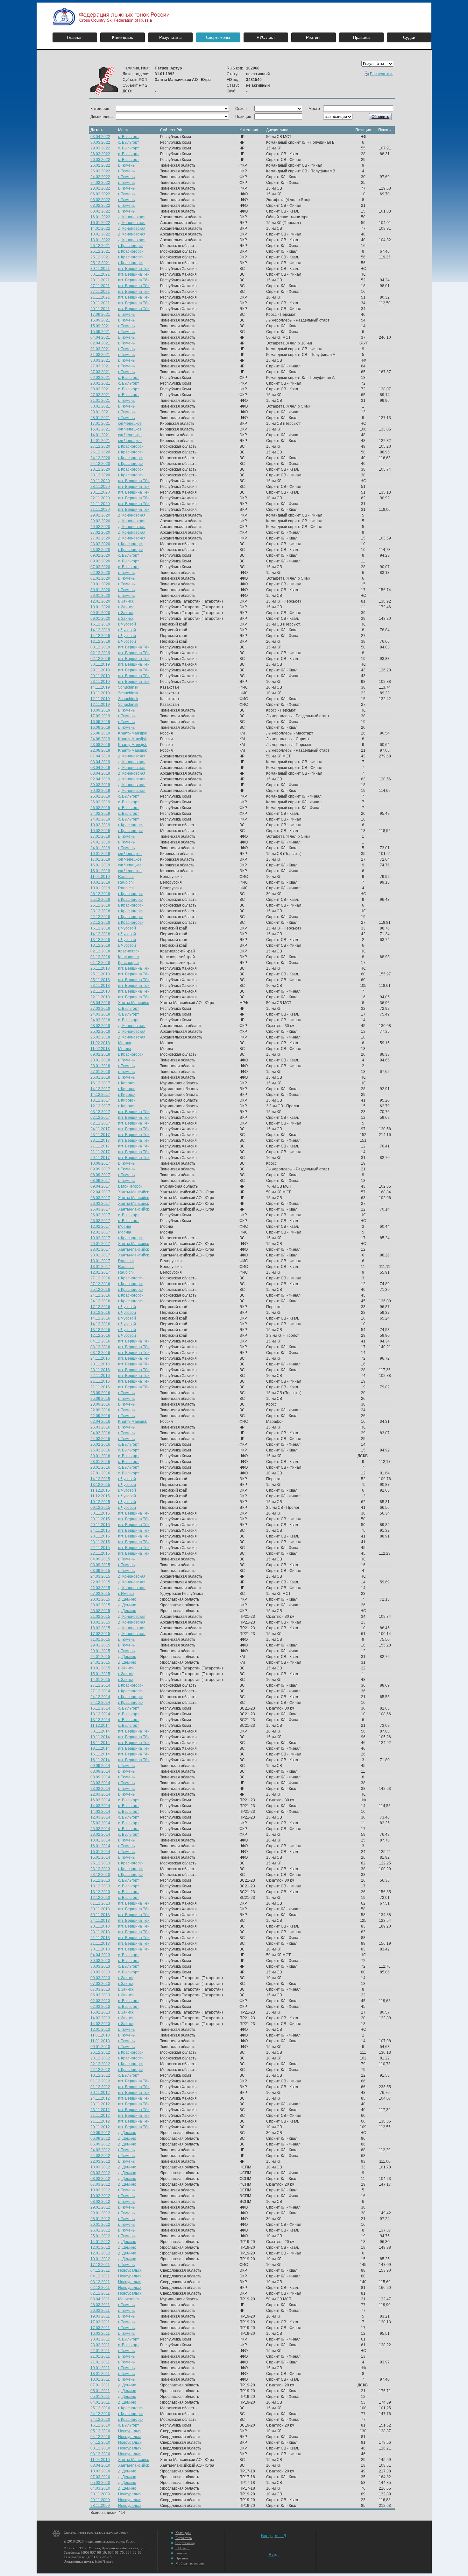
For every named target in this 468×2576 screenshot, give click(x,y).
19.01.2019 (100, 854)
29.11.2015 (100, 1519)
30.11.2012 (100, 2093)
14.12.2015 (100, 1479)
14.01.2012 (100, 2242)
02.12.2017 (100, 1118)
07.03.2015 (100, 1594)
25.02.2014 (100, 1823)
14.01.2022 (100, 228)
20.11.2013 (100, 1949)
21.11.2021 (100, 297)
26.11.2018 (100, 968)
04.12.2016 (100, 1341)
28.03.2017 (100, 1198)
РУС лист (266, 37)
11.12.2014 (100, 1726)
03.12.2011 (100, 2282)
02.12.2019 (100, 653)
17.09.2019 (100, 716)
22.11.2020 (100, 498)
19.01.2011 (100, 2368)
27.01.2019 (100, 836)
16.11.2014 (100, 1754)
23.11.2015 (100, 1536)
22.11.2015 (100, 1548)
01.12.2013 (100, 1903)
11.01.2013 (100, 2035)
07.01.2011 (100, 2385)
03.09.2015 (100, 1565)
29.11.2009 (100, 2500)
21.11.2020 (100, 504)
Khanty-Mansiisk (132, 1422)
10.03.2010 (100, 2471)
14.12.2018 (100, 934)
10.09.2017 (100, 1163)
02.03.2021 (100, 378)
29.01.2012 (100, 2207)
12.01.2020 (100, 601)
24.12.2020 (100, 458)
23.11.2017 (100, 1135)
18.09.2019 (100, 710)
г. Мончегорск (130, 1186)
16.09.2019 (100, 722)
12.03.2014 (100, 1817)
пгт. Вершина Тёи (134, 269)
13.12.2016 (100, 1330)
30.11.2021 (100, 269)
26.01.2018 (100, 1077)
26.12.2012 (100, 2052)
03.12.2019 (100, 647)
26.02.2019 (100, 796)
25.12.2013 (100, 1863)
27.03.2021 (100, 366)
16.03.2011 (100, 2334)
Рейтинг (313, 37)
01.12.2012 (100, 2081)
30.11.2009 (100, 2494)
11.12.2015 (100, 1490)
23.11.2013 (100, 1926)
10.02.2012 (100, 2190)
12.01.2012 (100, 2247)
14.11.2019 (100, 687)
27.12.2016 (100, 1278)
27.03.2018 (100, 1009)
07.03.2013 (100, 1984)
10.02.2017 (100, 1238)
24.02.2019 (100, 814)
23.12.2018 (100, 911)
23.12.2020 (100, 469)
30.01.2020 (100, 584)
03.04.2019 (100, 762)
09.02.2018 (100, 1054)
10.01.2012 (100, 2259)
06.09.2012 (100, 2138)
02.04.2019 (100, 779)
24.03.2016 (100, 1433)
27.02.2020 (100, 532)
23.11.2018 (100, 986)
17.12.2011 (100, 2265)
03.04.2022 (100, 137)
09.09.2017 (100, 1169)
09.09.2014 (100, 1766)
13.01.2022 (100, 234)
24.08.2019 (100, 739)
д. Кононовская (132, 217)
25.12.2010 (100, 2408)
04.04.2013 (100, 1955)
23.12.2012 (100, 2058)
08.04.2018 (100, 1003)
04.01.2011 (100, 2402)
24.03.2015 (100, 1576)
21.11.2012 (100, 2116)
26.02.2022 (100, 165)
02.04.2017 (100, 1192)
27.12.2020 (100, 446)
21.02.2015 (100, 1617)
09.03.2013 (100, 1978)
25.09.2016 (100, 1393)
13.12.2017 (100, 1100)
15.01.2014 (100, 1857)
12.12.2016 (100, 1335)
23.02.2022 (100, 188)
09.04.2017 (100, 1186)
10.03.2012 (100, 2167)
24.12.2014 (100, 1697)
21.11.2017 (100, 1146)
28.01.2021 (100, 412)
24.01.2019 (100, 842)
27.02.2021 (100, 395)
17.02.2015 (100, 1634)
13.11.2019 (100, 693)
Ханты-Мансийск (133, 1003)
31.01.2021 (100, 401)
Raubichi (126, 877)
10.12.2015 (100, 1502)
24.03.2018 (100, 1014)
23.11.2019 (100, 682)
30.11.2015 (100, 1513)
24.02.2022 (100, 177)
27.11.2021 (100, 286)
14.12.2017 (100, 1089)
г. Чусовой (127, 624)
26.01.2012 (100, 2225)
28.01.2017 (100, 1249)
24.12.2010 (100, 2414)
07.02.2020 (100, 567)
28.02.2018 (100, 1026)
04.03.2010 (100, 2488)
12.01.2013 (100, 2030)
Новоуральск (130, 2270)
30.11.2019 (100, 664)
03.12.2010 (100, 2448)
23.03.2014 (100, 1783)
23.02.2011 (100, 2339)
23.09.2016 (100, 1404)
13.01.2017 (100, 1261)
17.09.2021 (100, 315)
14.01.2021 (100, 435)
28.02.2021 (100, 383)
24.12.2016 (100, 1295)
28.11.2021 (100, 280)
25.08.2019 (100, 733)
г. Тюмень (126, 165)
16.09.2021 (100, 320)
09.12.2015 (100, 1508)
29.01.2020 (100, 596)
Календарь (123, 37)
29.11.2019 (100, 670)
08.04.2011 (100, 2299)
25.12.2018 (100, 900)
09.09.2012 (100, 2133)
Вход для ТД (274, 2536)
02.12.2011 (100, 2288)
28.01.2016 (100, 1462)
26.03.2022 (100, 154)
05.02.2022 (100, 200)
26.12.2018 (100, 894)
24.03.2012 (100, 2150)
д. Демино (127, 1599)
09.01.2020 (100, 613)
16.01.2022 (100, 217)
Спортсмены (218, 37)
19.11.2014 (100, 1737)
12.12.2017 (100, 1106)
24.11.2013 (100, 1921)
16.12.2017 (100, 1083)
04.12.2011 (100, 2270)
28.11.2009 (100, 2506)
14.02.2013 (100, 2018)
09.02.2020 (100, 555)
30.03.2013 (100, 1961)
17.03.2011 (100, 2322)
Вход (274, 2555)
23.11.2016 (100, 1364)
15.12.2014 (100, 1708)
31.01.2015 (100, 1639)
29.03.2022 (100, 148)
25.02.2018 (100, 1031)
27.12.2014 (100, 1685)
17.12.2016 (100, 1307)
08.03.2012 (100, 2173)
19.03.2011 (100, 2316)
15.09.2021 (100, 326)
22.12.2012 (100, 2064)
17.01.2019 (100, 859)
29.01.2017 (100, 1244)
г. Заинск (126, 601)
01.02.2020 (100, 578)
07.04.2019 (100, 756)
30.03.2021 (100, 360)
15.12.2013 (100, 1880)
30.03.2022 (100, 142)
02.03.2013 (100, 2001)
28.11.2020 (100, 487)
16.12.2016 (100, 1313)
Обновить (380, 117)
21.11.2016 (100, 1381)
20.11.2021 (100, 303)
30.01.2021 (100, 406)
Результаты (170, 37)
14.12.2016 (100, 1318)
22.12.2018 (100, 917)
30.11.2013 (100, 1909)
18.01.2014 (100, 1840)
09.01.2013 (100, 2047)
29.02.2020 (100, 515)
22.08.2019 (100, 750)
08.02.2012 (100, 2202)
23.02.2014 (100, 1834)
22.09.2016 (100, 1410)
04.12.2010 (100, 2437)
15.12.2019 (100, 624)
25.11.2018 (100, 974)
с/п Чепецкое (130, 423)
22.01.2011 (100, 2351)
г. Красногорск (131, 246)
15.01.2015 (100, 1674)
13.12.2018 (100, 940)
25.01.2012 (100, 2236)
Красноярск (129, 951)
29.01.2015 (100, 1645)
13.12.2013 (100, 1886)
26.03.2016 (100, 1427)
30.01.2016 (100, 1456)
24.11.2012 (100, 2098)
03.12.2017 (100, 1112)
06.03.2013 (100, 1995)
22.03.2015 (100, 1582)
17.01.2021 (100, 423)
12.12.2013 (100, 1898)
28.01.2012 (100, 2219)
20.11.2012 (100, 2127)
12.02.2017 (100, 1226)
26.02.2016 (100, 1444)
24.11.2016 (100, 1358)
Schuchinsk (128, 687)
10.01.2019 (100, 882)
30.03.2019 (100, 785)
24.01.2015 (100, 1657)
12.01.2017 (100, 1272)
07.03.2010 (100, 2477)
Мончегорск (129, 2299)
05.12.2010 (100, 2431)
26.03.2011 (100, 2305)
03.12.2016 (100, 1347)
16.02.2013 (100, 2012)
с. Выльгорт (129, 137)
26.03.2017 (100, 1204)
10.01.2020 (100, 607)
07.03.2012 (100, 2184)
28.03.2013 (100, 1972)
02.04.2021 (100, 343)
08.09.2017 (100, 1175)
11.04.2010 (100, 2460)
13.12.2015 (100, 1485)
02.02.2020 (100, 573)
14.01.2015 (100, 1680)
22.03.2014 (100, 1794)
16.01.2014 (100, 1846)
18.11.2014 (100, 1743)
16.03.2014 (100, 1800)
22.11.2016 (100, 1376)
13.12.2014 (100, 1714)
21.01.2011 (100, 2356)
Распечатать (382, 74)
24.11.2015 (100, 1530)
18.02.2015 (100, 1622)
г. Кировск (127, 1083)
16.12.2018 (100, 928)
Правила (361, 37)
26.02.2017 (100, 1215)
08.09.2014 (100, 1771)
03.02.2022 (100, 206)
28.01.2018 (100, 1060)
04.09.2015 (100, 1559)
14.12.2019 (100, 630)
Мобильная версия (190, 2563)
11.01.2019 (100, 877)
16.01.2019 (100, 865)
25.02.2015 (100, 1611)
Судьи (409, 37)
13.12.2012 (100, 2075)
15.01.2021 (100, 429)
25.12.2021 (100, 257)
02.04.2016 (100, 1422)
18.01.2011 (100, 2374)
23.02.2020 (100, 544)
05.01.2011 (100, 2391)
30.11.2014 (100, 1731)
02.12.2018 (100, 951)
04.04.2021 (100, 337)
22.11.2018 (100, 991)
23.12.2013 (100, 1869)
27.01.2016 (100, 1473)
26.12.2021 (100, 246)
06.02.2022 (100, 194)
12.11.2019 (100, 699)
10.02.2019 (100, 825)
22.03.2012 (100, 2161)
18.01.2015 (100, 1668)
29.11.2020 (100, 481)
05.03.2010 (100, 2483)
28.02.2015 (100, 1599)
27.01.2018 (100, 1072)
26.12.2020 (100, 452)
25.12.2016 (100, 1290)
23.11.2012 (100, 2104)
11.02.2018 (100, 1043)
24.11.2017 (100, 1129)
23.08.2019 (100, 745)
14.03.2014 (100, 1806)
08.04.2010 (100, 2465)
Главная (75, 37)
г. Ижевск (126, 1594)
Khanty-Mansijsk (132, 733)
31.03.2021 (100, 349)
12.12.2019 (100, 641)
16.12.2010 (100, 2425)
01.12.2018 (100, 957)
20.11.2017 (100, 1158)
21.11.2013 (100, 1938)
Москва (125, 1043)
